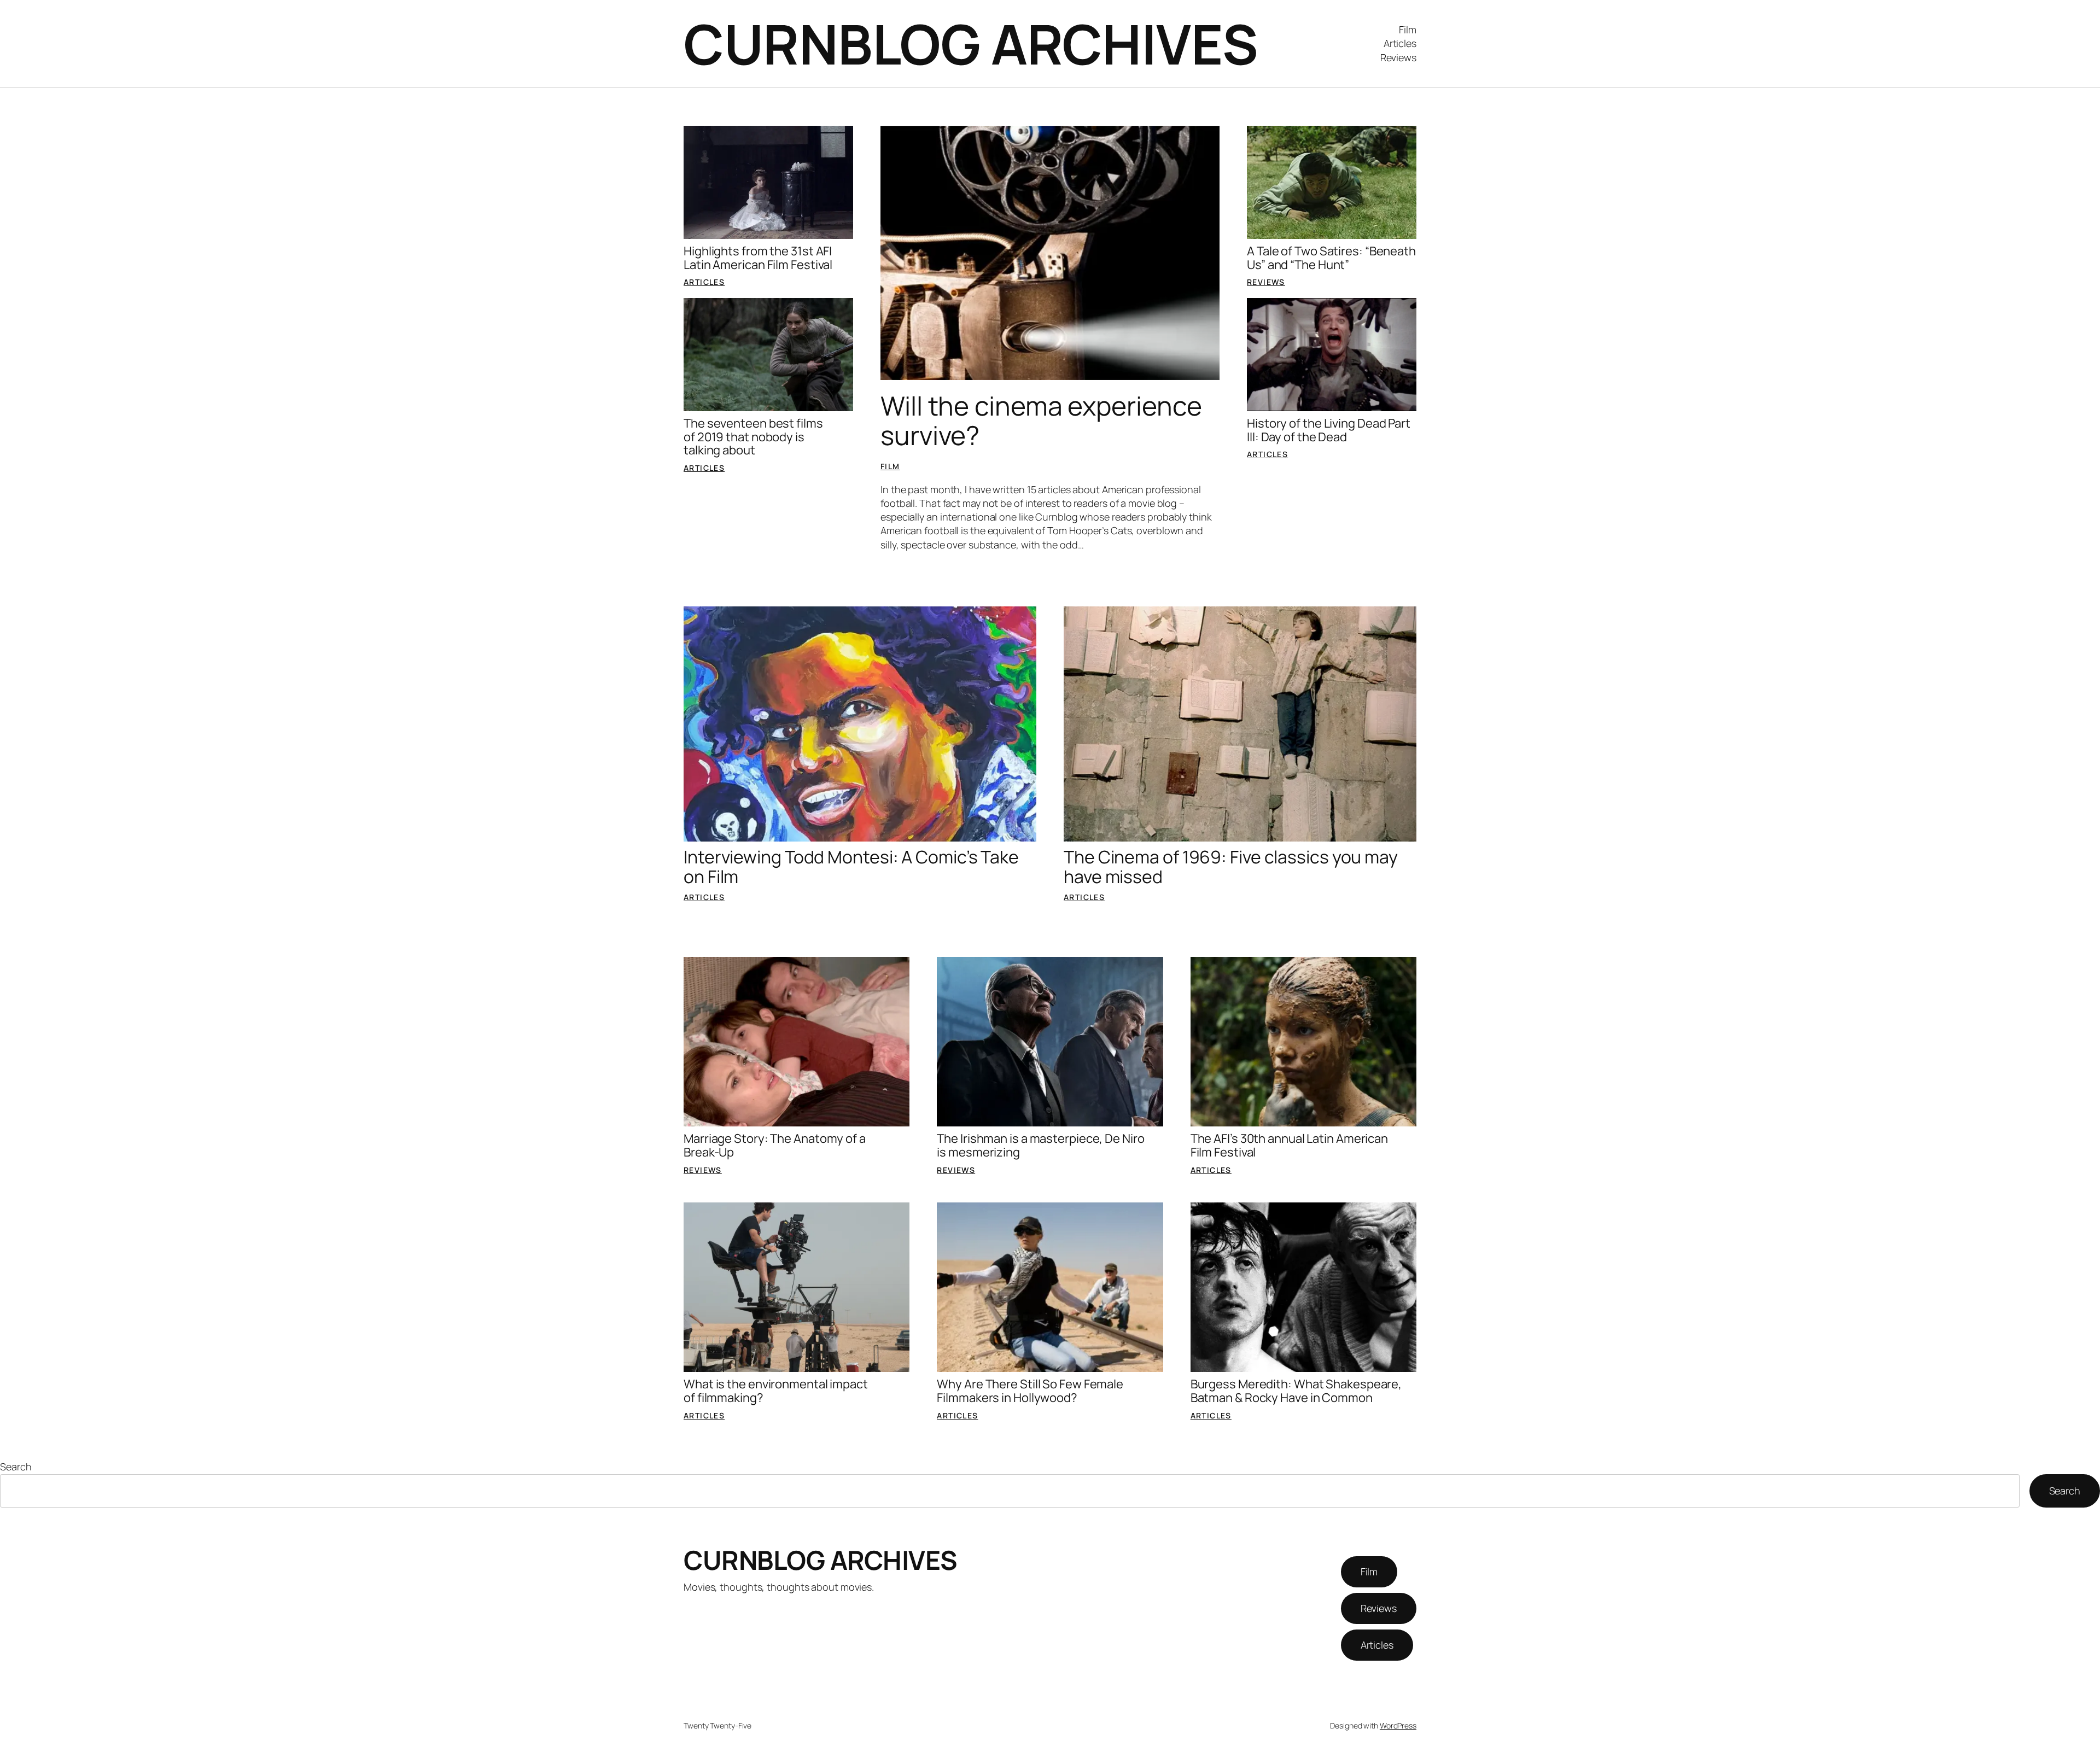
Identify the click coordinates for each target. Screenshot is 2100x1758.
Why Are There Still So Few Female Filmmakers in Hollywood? (1030, 1391)
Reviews (1266, 282)
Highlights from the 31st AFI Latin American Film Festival (758, 258)
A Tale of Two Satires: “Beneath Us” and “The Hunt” (1331, 258)
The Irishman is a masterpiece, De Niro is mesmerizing (1040, 1146)
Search (16, 1467)
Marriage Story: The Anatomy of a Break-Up (775, 1146)
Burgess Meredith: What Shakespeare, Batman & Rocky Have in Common (1296, 1391)
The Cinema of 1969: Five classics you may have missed (1231, 867)
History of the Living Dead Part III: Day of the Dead (1329, 430)
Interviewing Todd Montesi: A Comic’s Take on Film (851, 867)
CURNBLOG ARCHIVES (971, 43)
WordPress (1398, 1725)
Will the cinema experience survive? (1041, 420)
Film (890, 466)
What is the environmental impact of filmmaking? (776, 1391)
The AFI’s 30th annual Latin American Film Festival (1289, 1146)
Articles (704, 282)
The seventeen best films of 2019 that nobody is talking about (753, 437)
